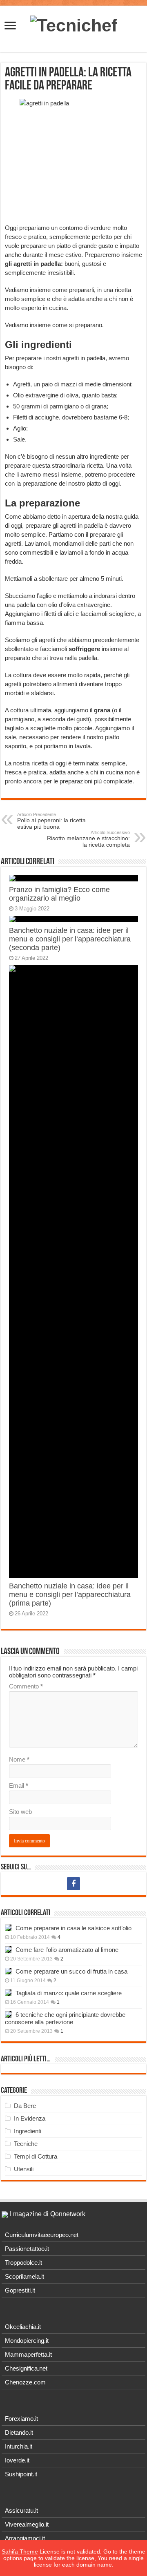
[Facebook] (73, 1884)
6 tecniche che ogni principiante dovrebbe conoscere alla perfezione (65, 2018)
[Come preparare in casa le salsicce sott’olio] (8, 1928)
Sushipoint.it (21, 2474)
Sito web (20, 1812)
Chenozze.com (25, 2382)
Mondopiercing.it (27, 2341)
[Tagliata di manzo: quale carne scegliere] (8, 1993)
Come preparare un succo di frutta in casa (71, 1971)
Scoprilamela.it (24, 2276)
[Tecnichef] (74, 24)
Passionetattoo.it (27, 2249)
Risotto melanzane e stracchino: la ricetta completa (88, 839)
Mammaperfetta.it (28, 2354)
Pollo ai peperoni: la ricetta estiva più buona (51, 821)
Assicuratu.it (21, 2510)
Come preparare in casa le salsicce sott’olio (73, 1928)
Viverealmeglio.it (27, 2524)
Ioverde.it (17, 2460)
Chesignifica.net (26, 2368)
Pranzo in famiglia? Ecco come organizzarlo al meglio (59, 894)
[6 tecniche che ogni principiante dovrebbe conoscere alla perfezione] (8, 2014)
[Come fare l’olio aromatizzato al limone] (8, 1949)
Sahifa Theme (20, 2551)
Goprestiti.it (20, 2290)
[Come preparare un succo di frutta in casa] (8, 1971)
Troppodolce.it (23, 2263)
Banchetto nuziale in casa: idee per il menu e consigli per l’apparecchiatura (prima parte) (70, 1595)
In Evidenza (30, 2118)
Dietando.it (19, 2432)
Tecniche (26, 2144)
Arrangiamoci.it (25, 2538)
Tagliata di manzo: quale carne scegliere (69, 1993)
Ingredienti (28, 2131)
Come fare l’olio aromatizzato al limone (67, 1950)
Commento (26, 1686)
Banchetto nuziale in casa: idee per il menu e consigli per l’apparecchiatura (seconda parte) (70, 939)
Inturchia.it (19, 2446)
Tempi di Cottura (36, 2156)
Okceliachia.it (23, 2327)
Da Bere (25, 2106)
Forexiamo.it (21, 2419)
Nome (19, 1759)
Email (19, 1785)
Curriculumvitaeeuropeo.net (42, 2235)
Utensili (24, 2169)
